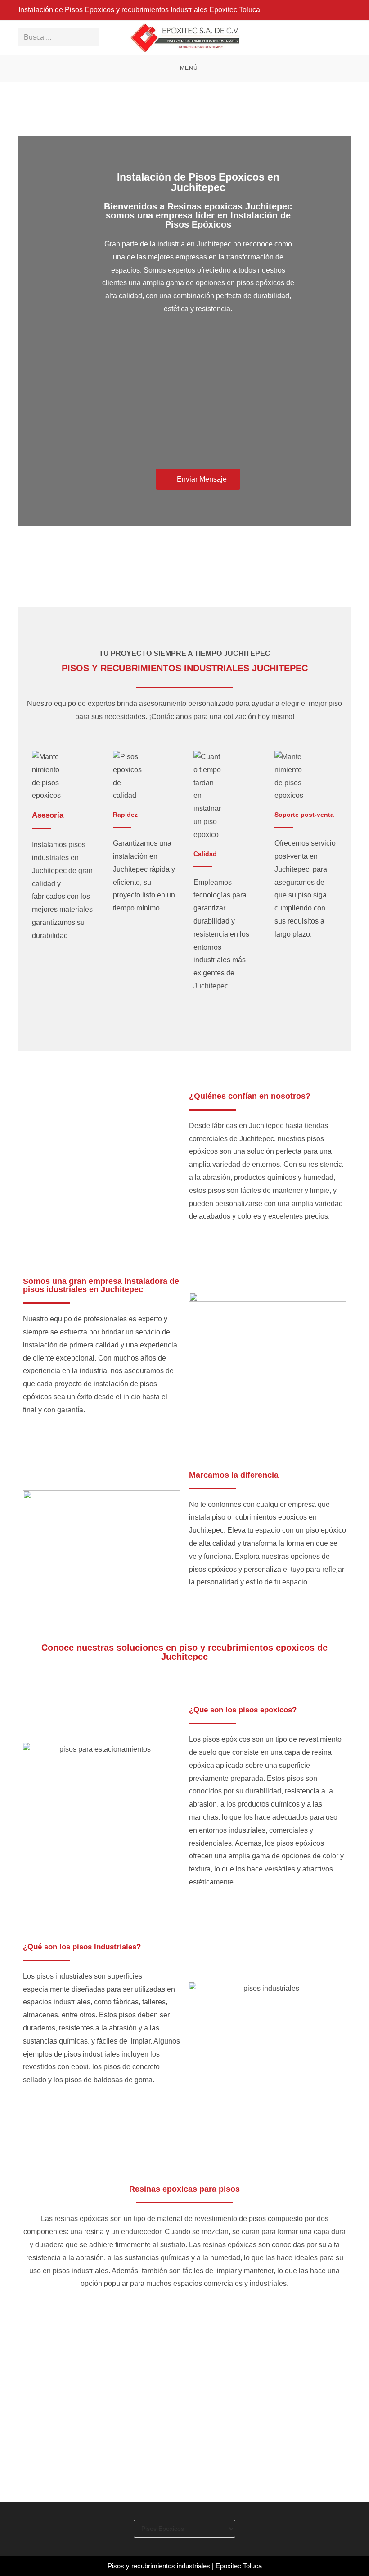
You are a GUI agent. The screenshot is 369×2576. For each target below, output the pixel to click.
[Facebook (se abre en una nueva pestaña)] (347, 10)
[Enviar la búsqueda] (90, 37)
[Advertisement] (198, 397)
